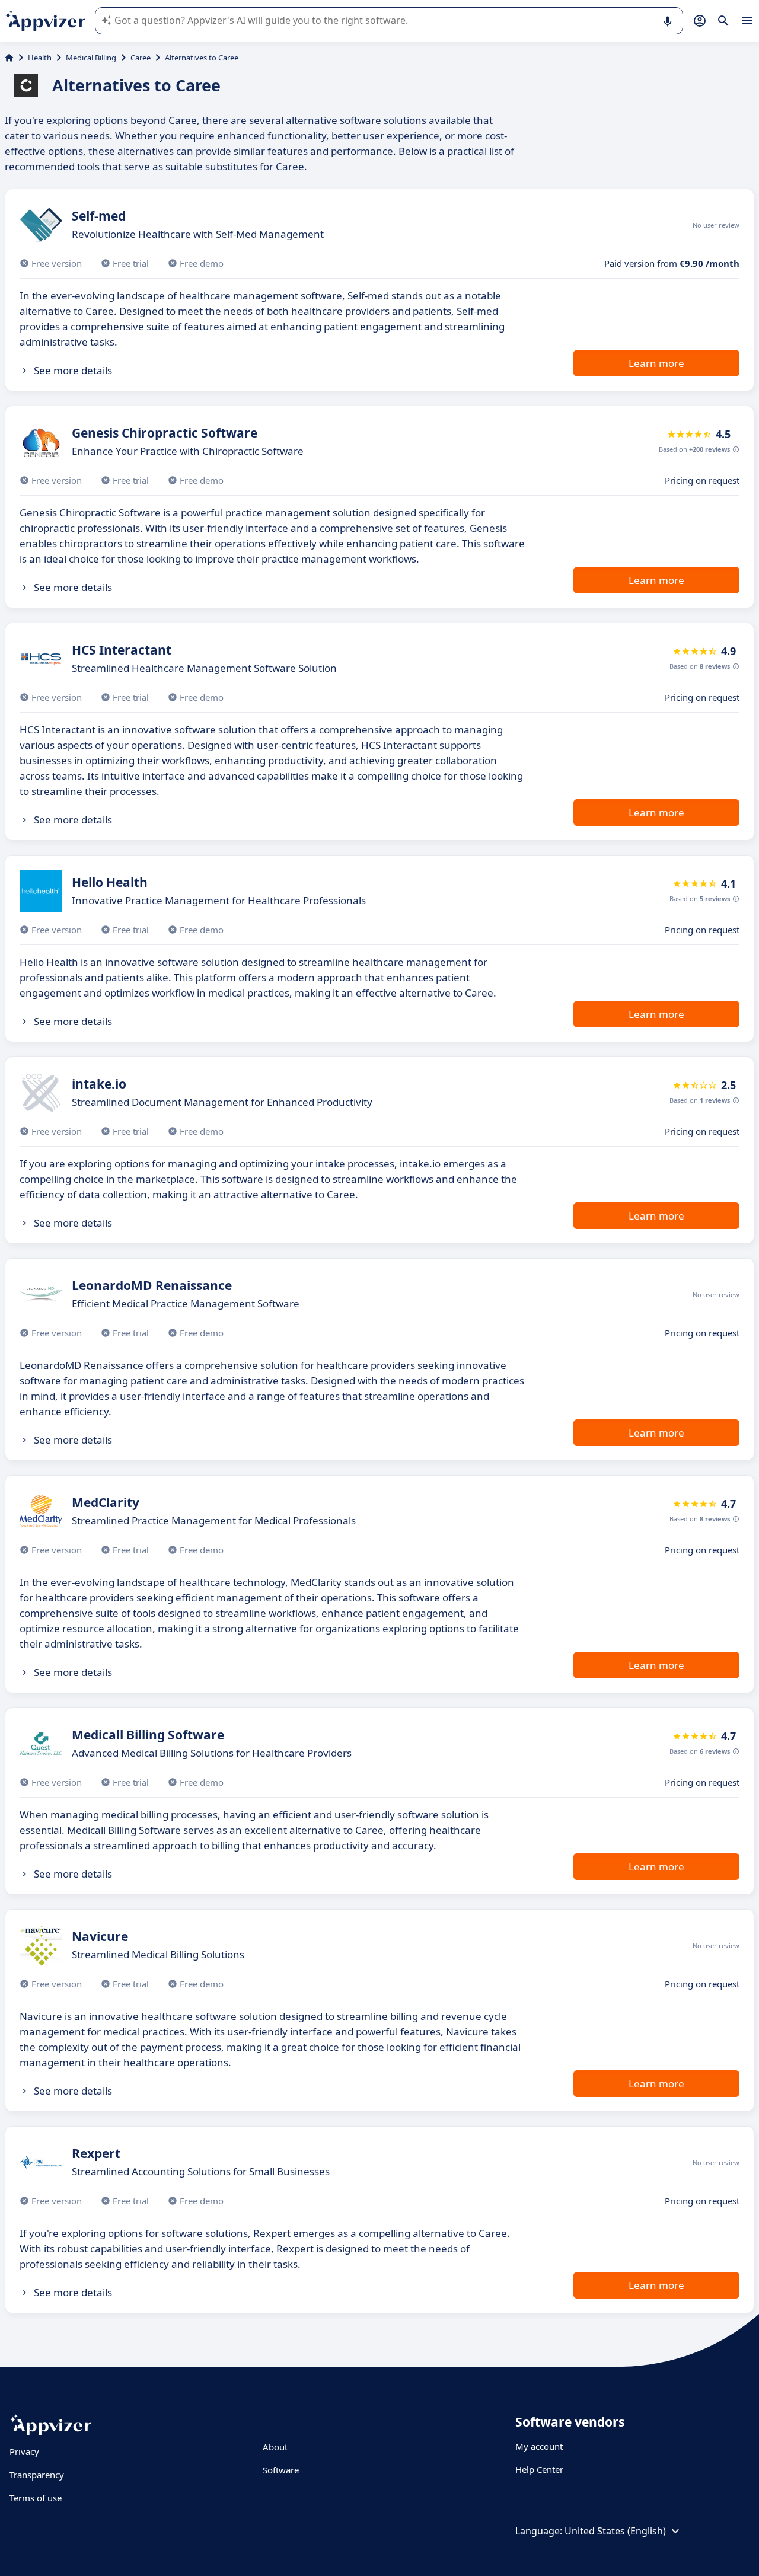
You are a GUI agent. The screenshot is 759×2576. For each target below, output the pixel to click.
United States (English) (615, 2531)
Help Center (539, 2469)
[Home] (9, 58)
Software (281, 2470)
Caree (141, 58)
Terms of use (36, 2498)
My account (539, 2446)
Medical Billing (91, 58)
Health (40, 58)
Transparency (37, 2475)
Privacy (24, 2451)
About (275, 2447)
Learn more (656, 363)
